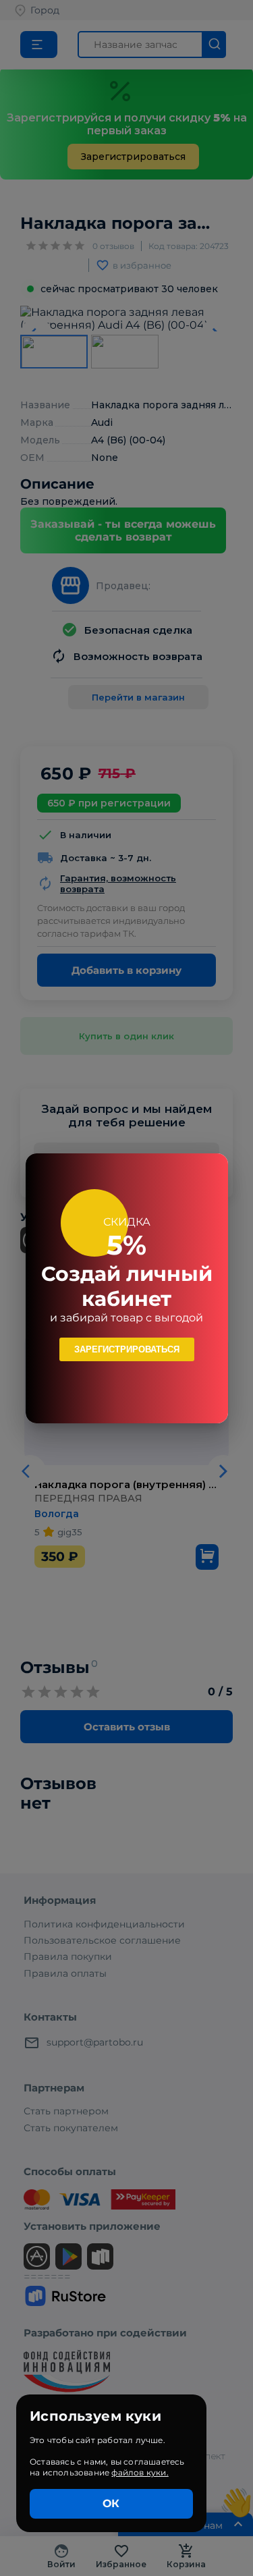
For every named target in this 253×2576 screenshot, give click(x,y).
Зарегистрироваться (127, 1349)
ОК (111, 2503)
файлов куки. (140, 2472)
